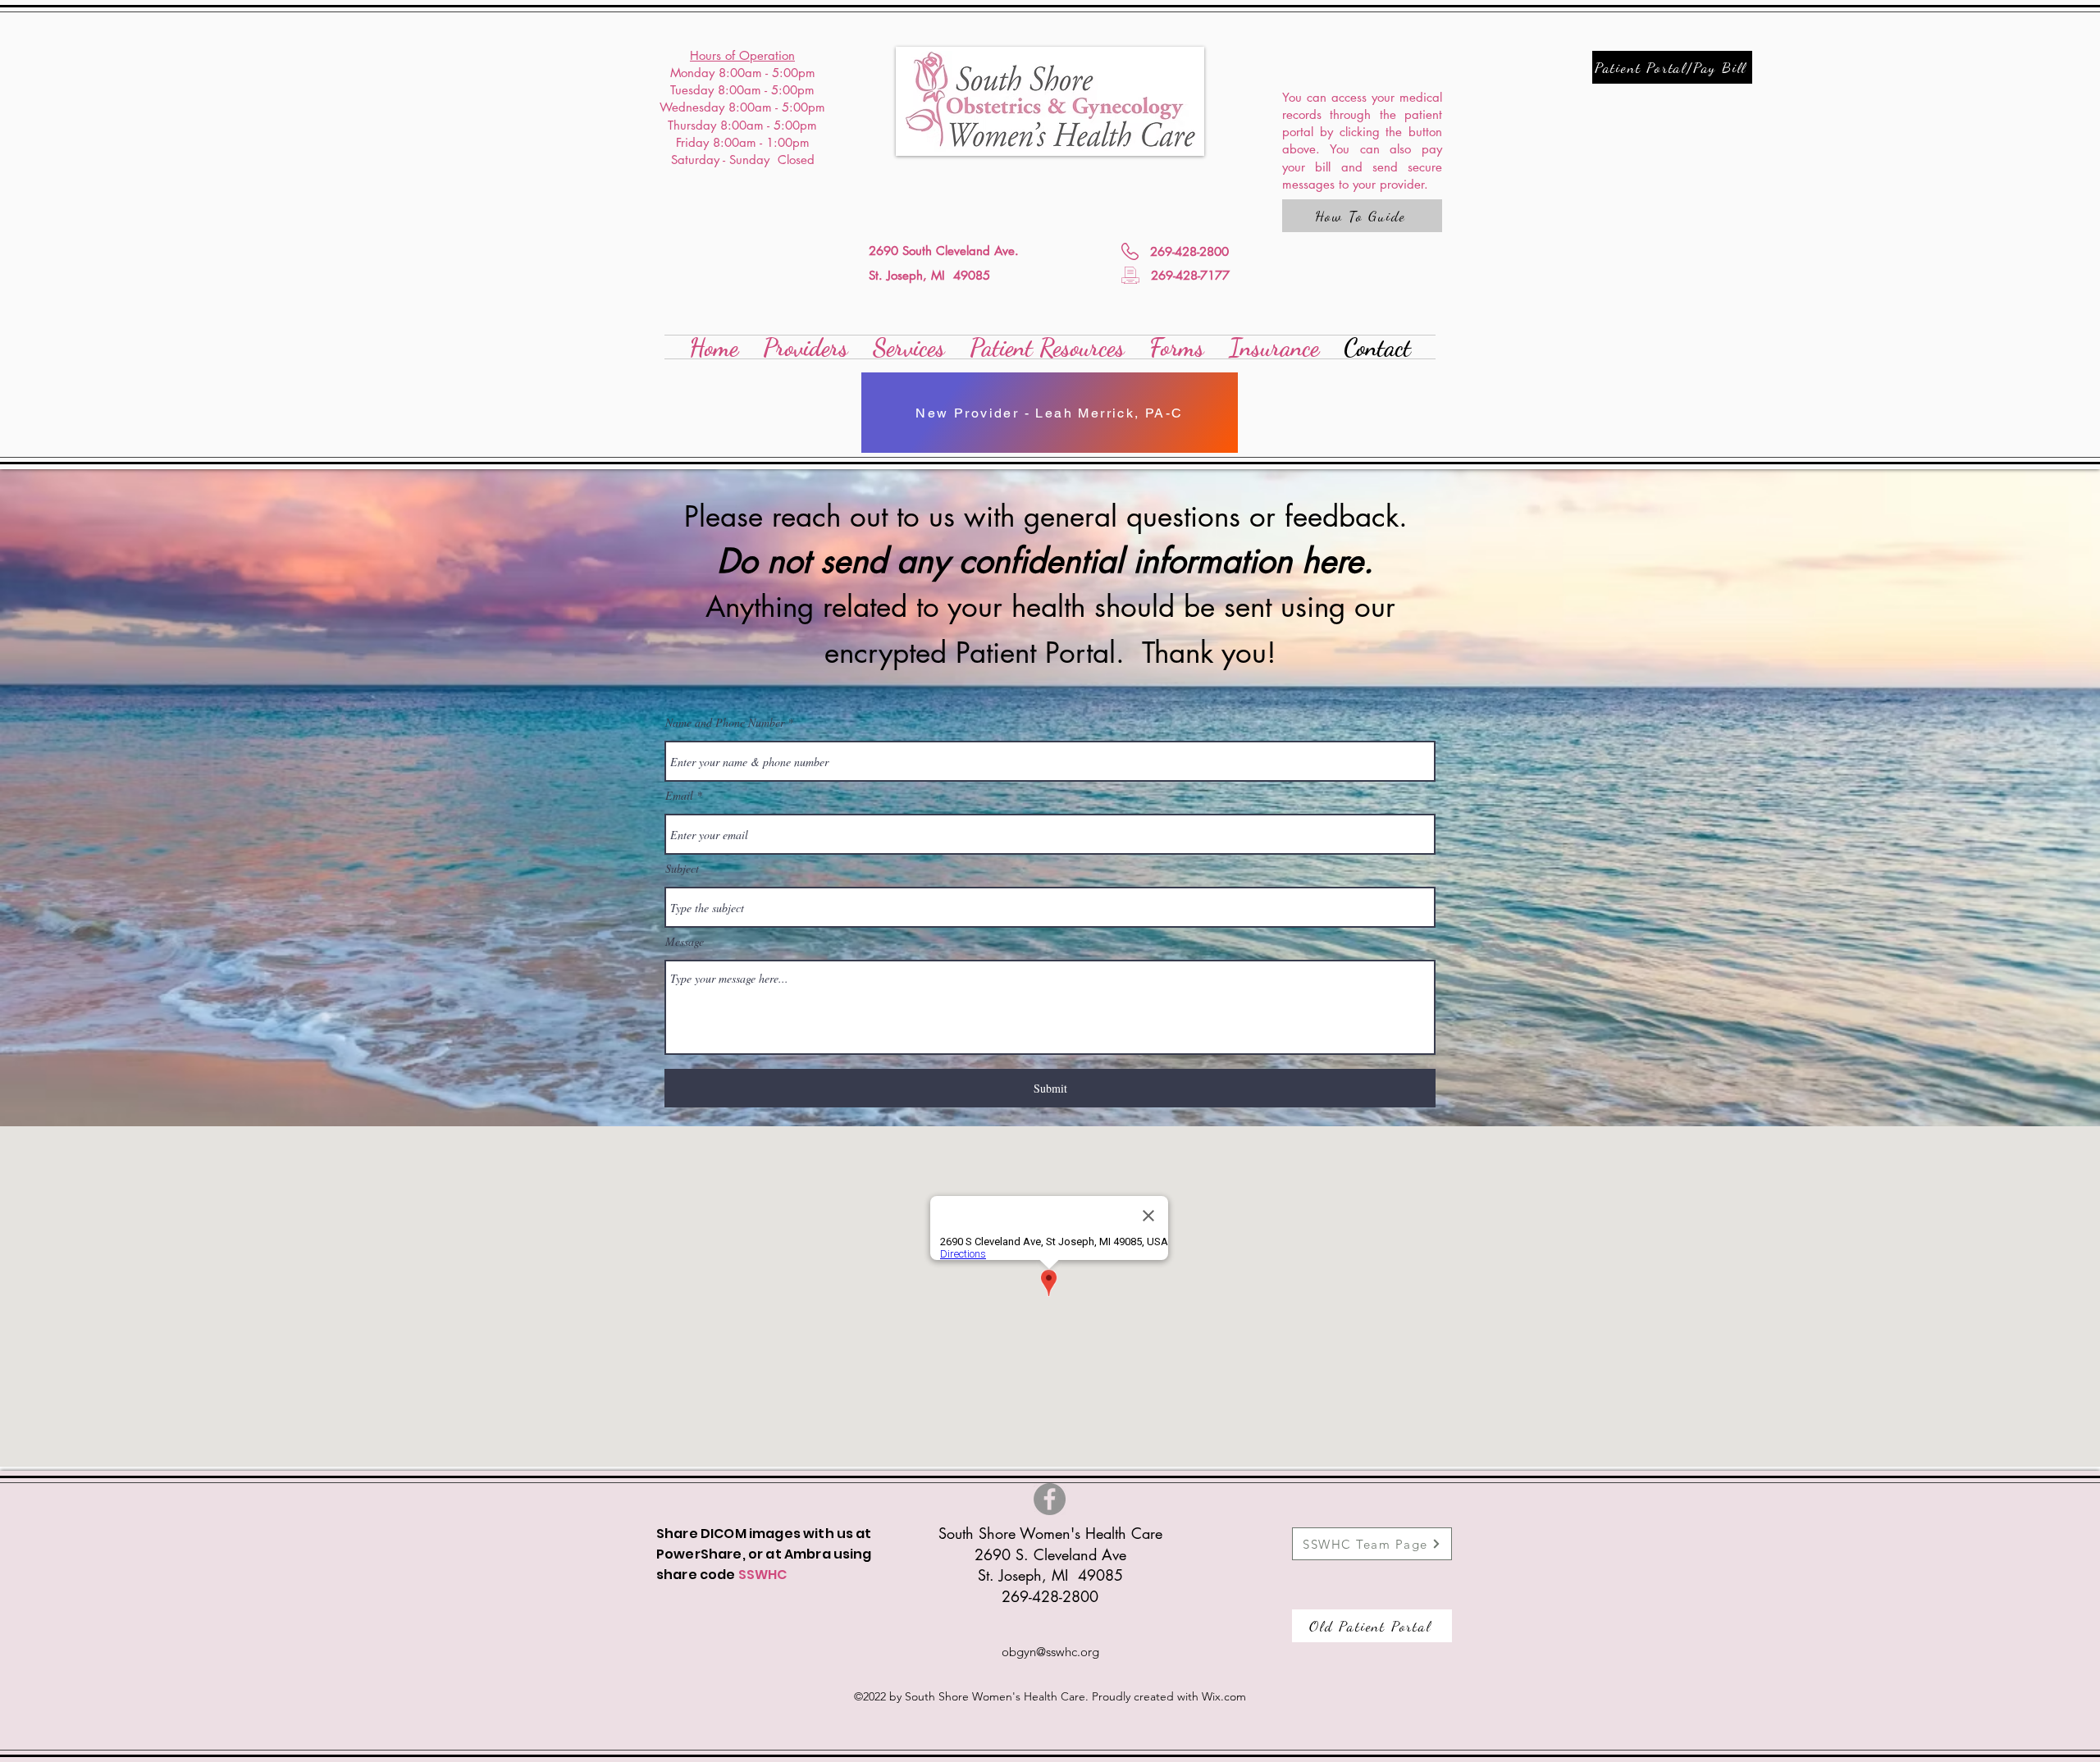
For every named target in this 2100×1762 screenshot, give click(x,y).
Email (679, 796)
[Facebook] (1050, 1499)
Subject (682, 869)
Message (685, 942)
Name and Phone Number (725, 723)
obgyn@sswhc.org (1050, 1652)
